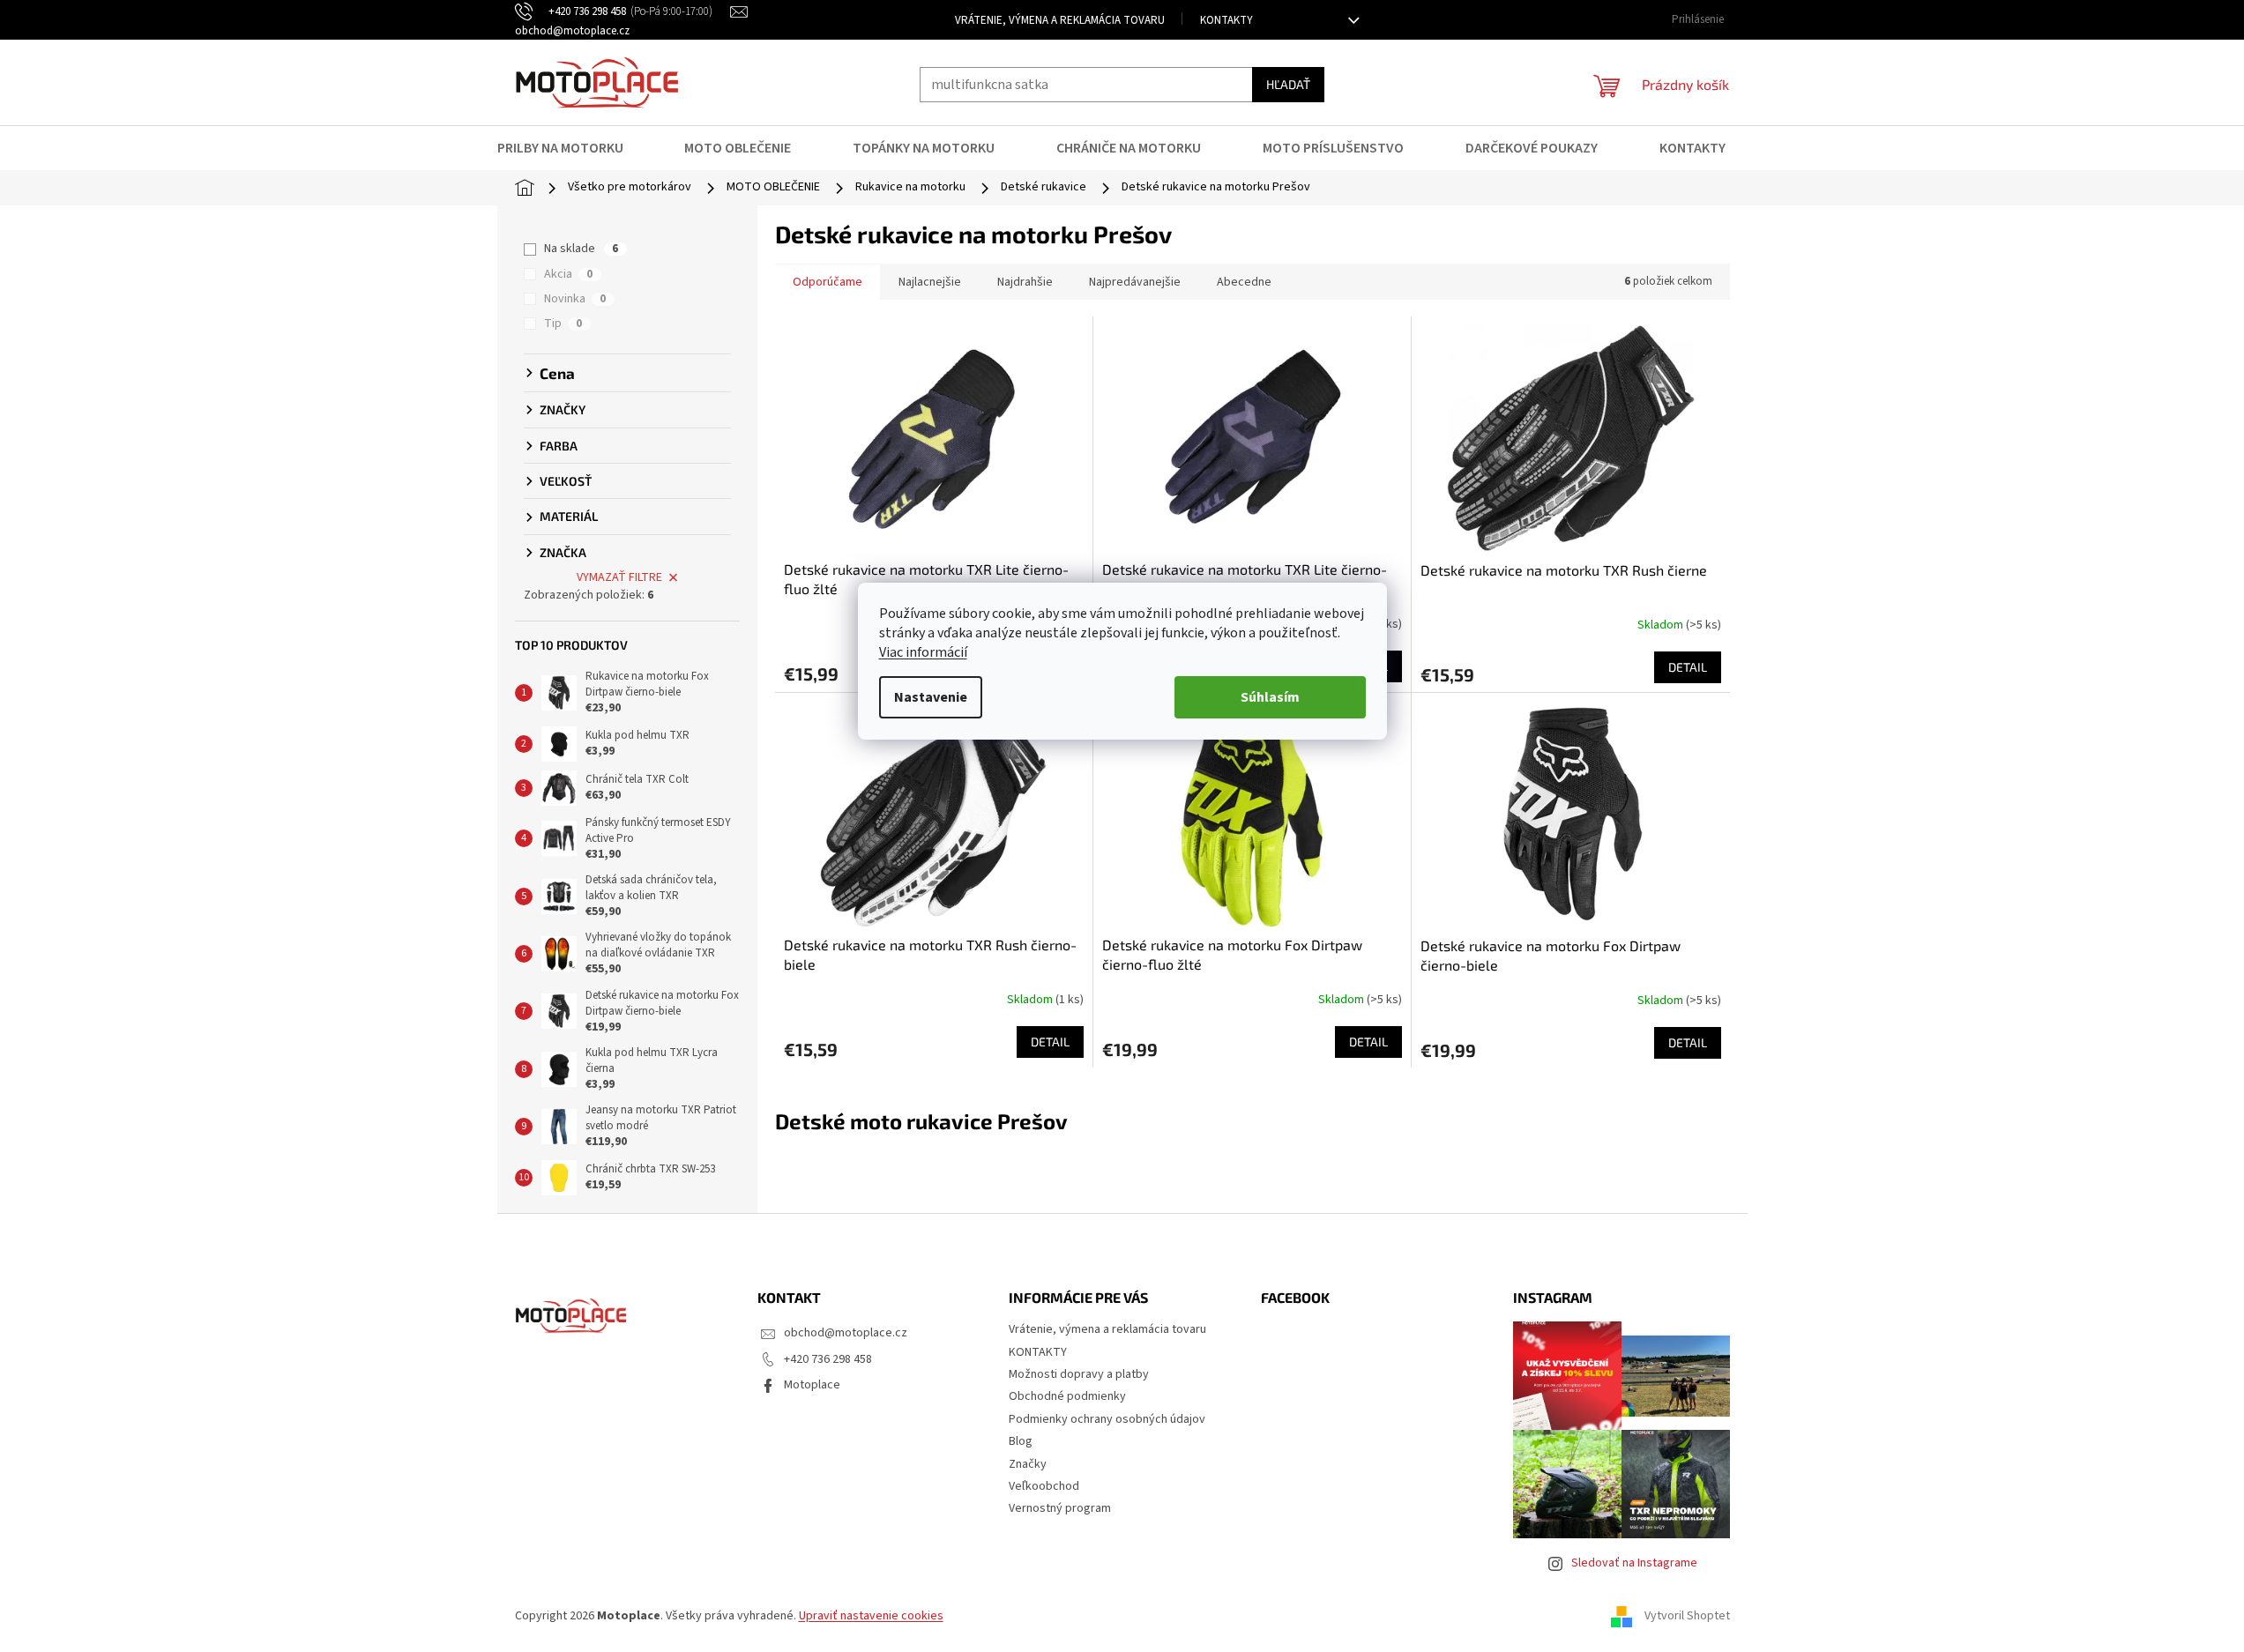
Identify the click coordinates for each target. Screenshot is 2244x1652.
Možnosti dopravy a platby (1079, 1374)
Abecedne (1244, 282)
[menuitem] (571, 148)
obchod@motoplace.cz (846, 1333)
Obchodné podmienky (1067, 1396)
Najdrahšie (1025, 282)
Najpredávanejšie (1135, 282)
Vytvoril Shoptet (1687, 1616)
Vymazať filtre (619, 577)
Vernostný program (1060, 1508)
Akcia (568, 274)
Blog (1021, 1441)
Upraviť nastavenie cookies (871, 1616)
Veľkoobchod (1044, 1486)
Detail (1688, 667)
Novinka (575, 299)
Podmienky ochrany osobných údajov (1107, 1419)
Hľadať (1288, 84)
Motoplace (812, 1385)
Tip (563, 324)
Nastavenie (931, 697)
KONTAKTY (1226, 20)
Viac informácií (923, 652)
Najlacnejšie (930, 282)
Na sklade (581, 249)
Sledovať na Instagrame (1634, 1563)
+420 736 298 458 (828, 1359)
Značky (1028, 1464)
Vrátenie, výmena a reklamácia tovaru (1060, 20)
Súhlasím (1270, 697)
